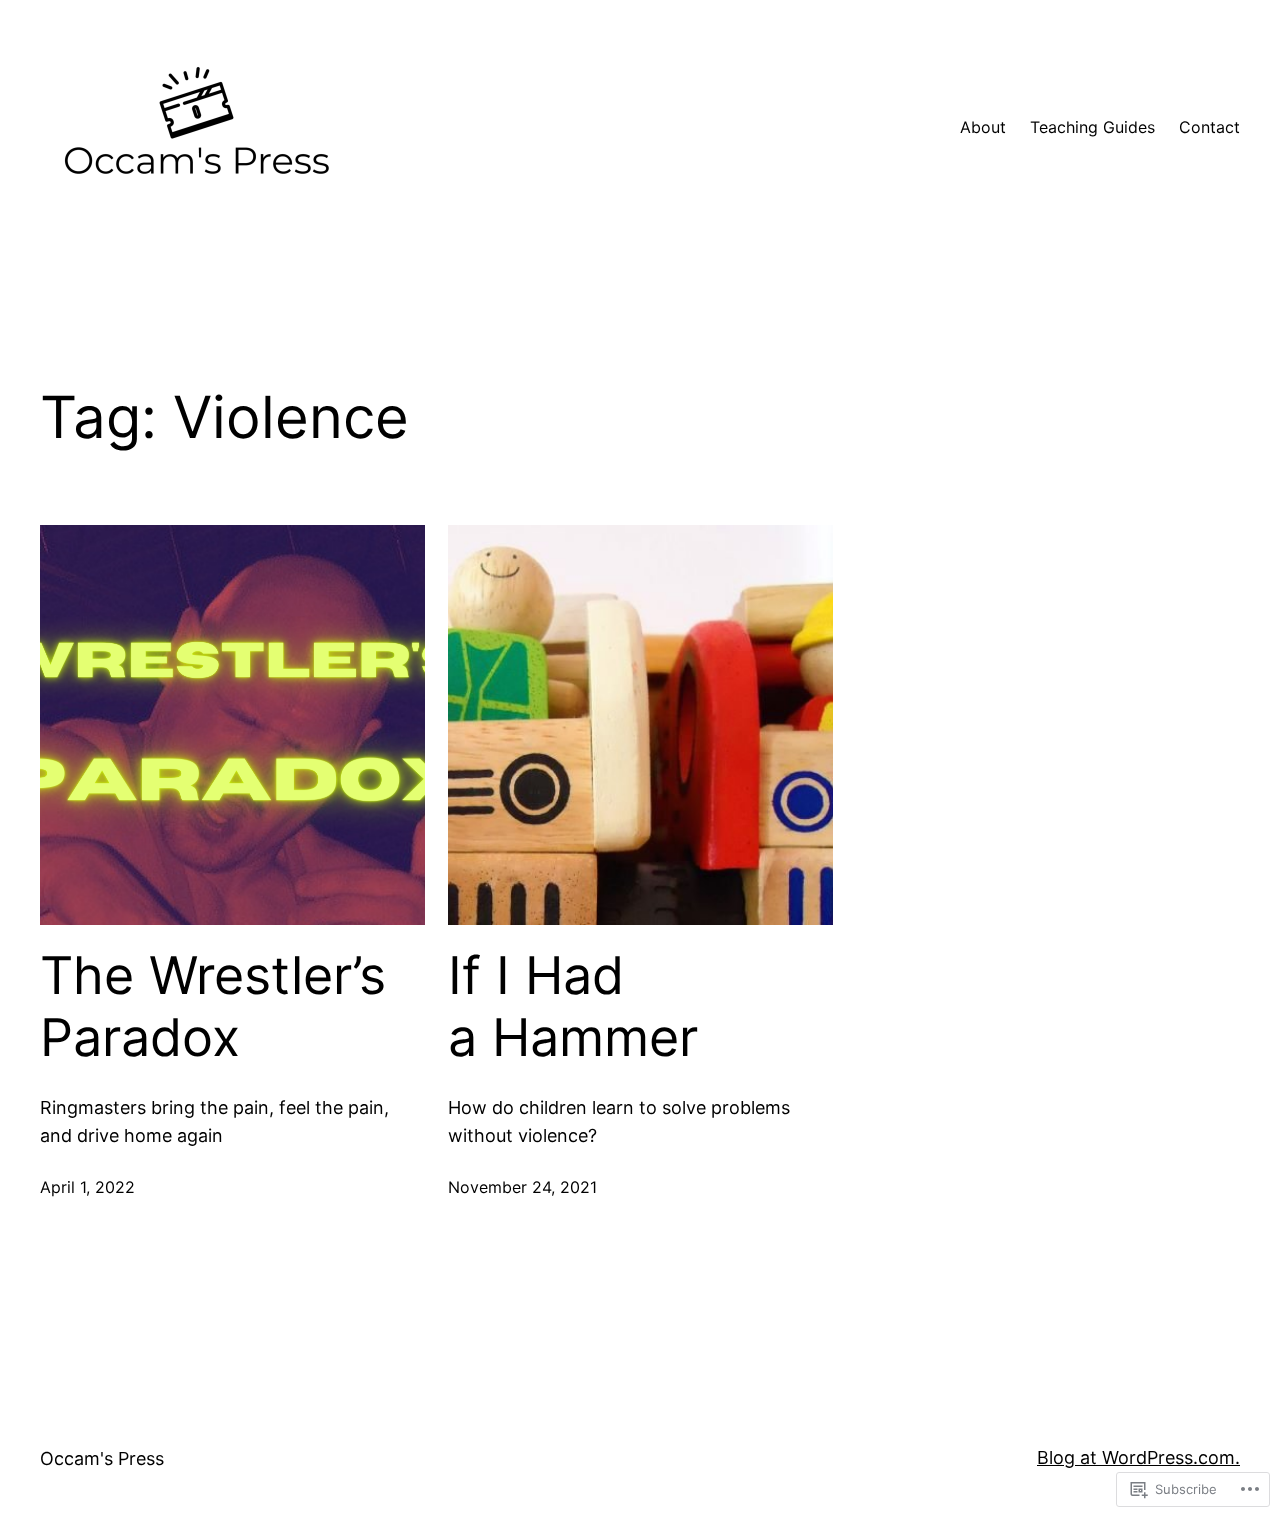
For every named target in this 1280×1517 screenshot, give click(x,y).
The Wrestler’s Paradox (213, 1007)
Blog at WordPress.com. (1138, 1457)
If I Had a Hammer (573, 1007)
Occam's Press (102, 1458)
